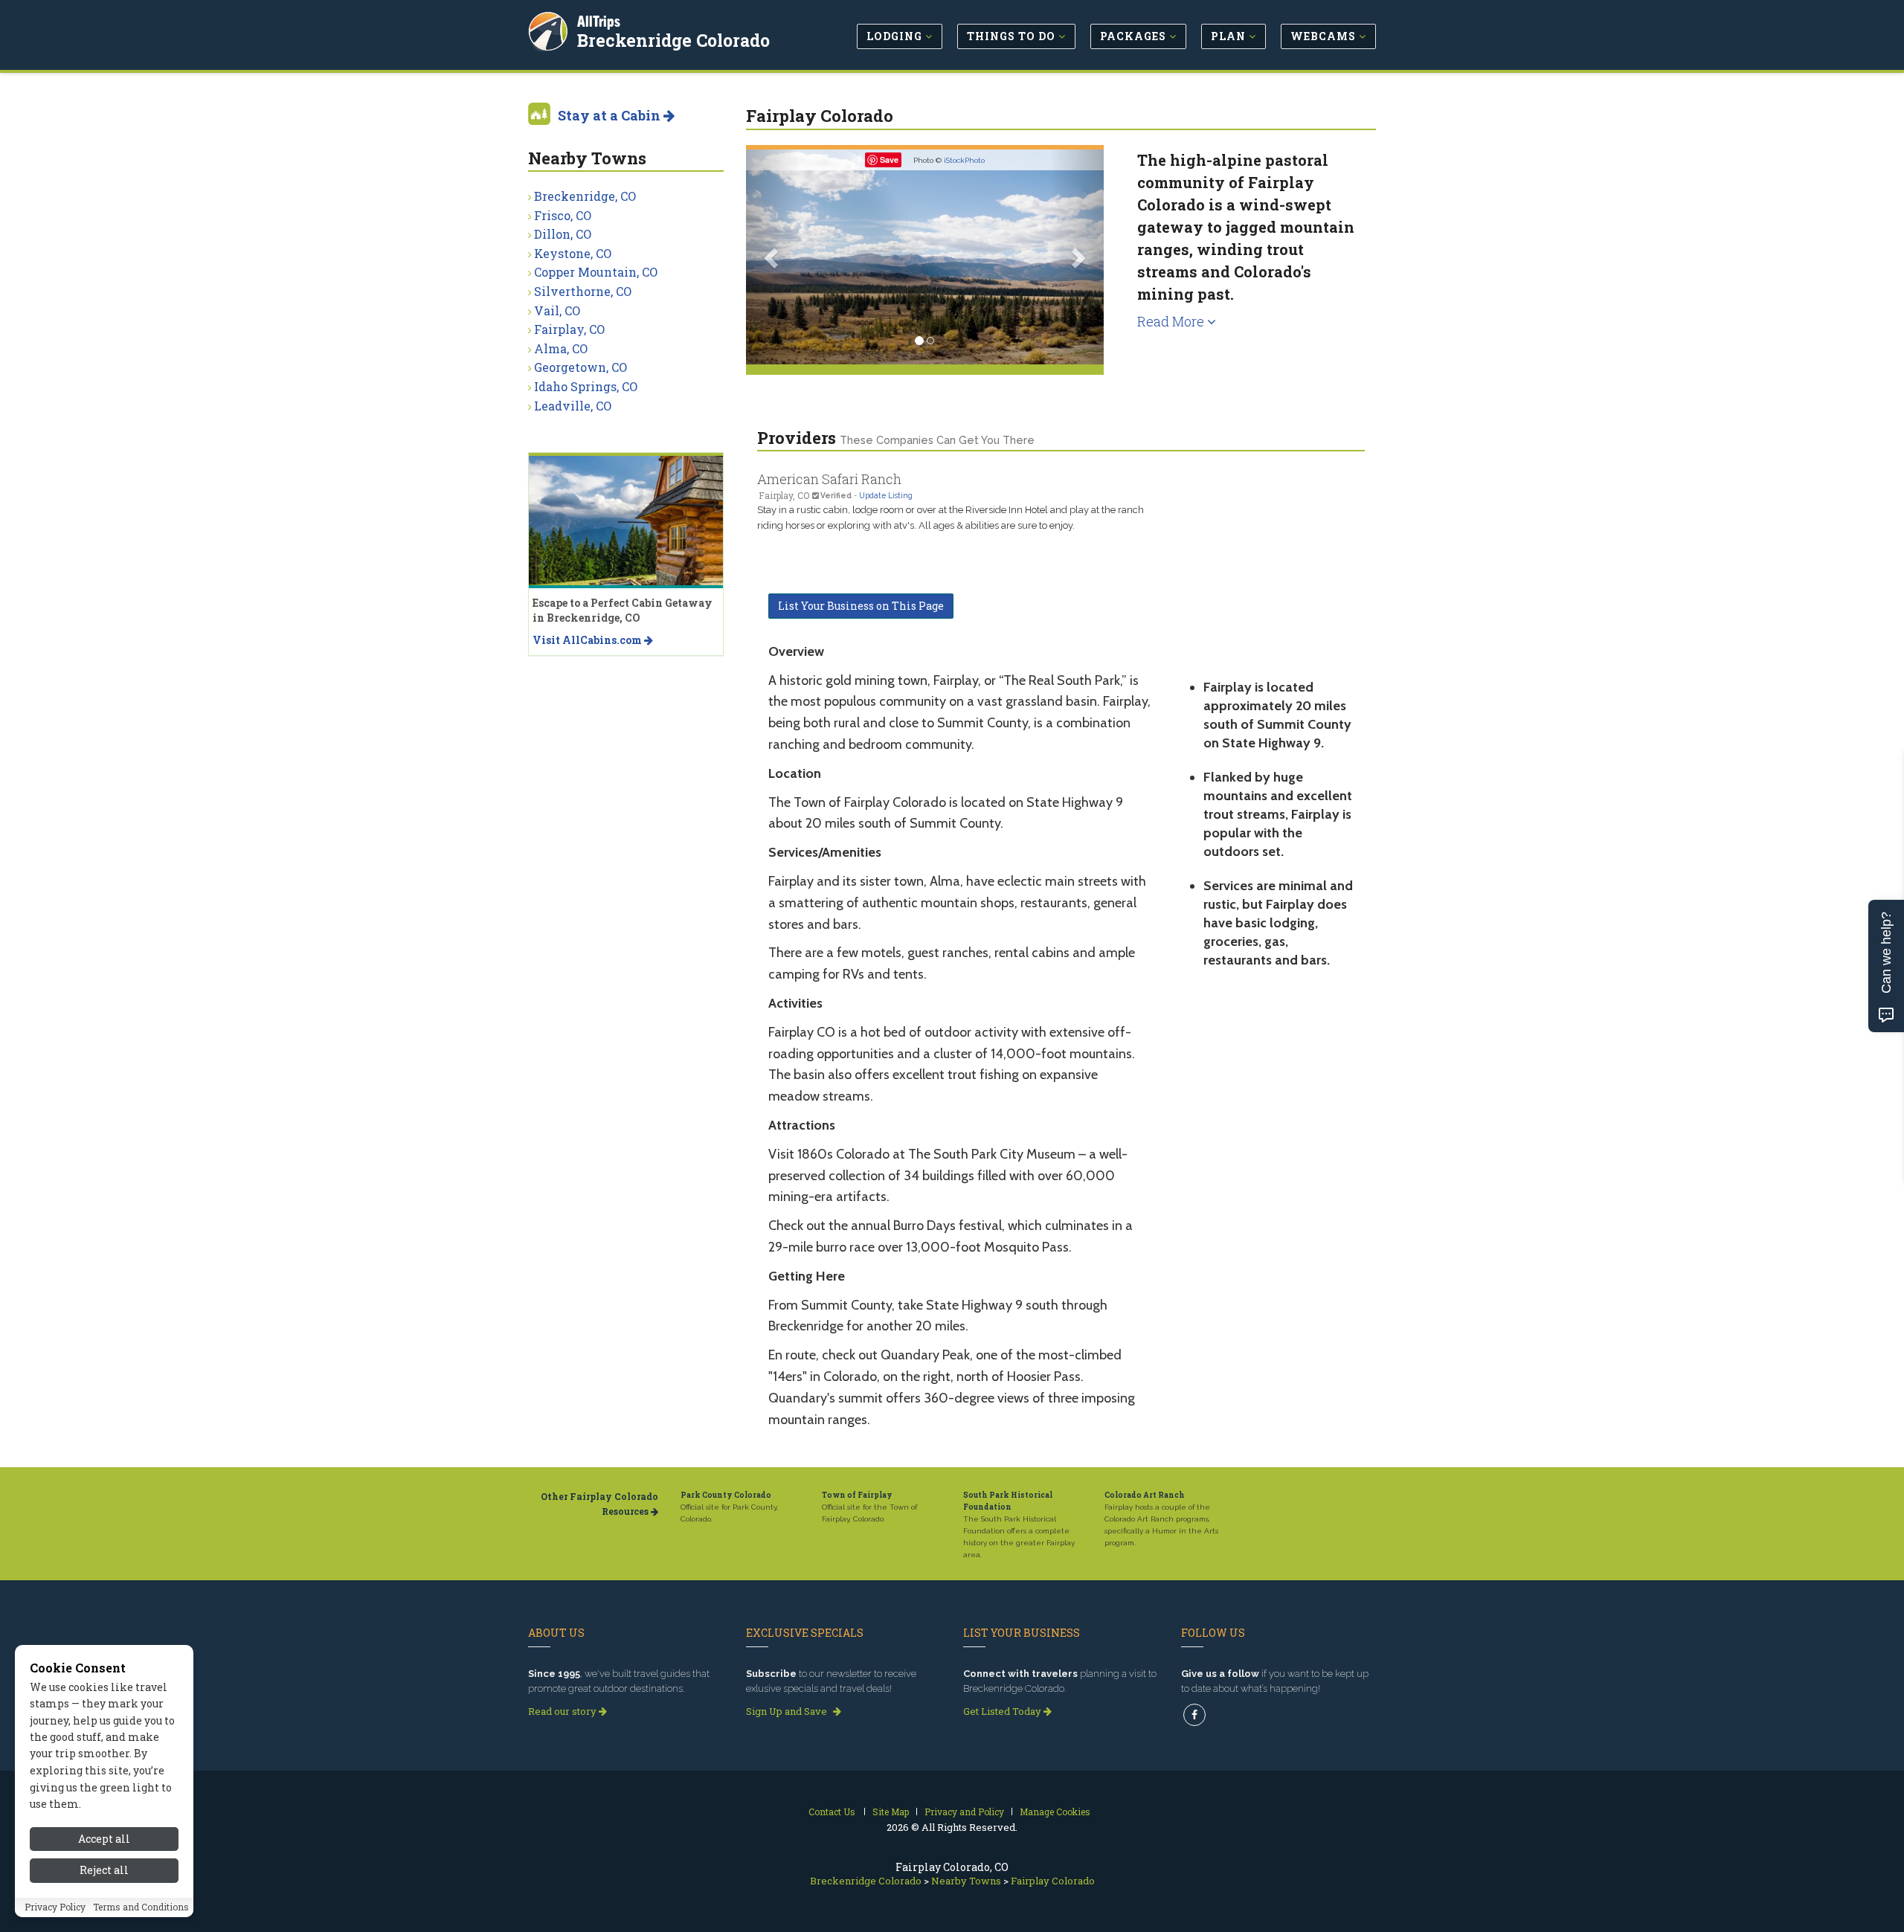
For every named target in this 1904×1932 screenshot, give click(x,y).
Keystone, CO (573, 253)
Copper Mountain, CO (596, 272)
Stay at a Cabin (611, 115)
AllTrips (599, 21)
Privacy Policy (55, 1907)
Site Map (891, 1812)
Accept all (104, 1839)
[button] (773, 257)
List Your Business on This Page (861, 606)
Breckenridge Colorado (673, 40)
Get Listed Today (1003, 1711)
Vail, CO (557, 310)
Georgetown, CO (580, 367)
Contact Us (832, 1812)
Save (889, 160)
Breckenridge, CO (585, 196)
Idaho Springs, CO (586, 386)
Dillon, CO (563, 234)
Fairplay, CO (569, 329)
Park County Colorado (726, 1495)
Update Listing (886, 495)
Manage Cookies (1055, 1812)
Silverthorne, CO (583, 291)
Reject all (104, 1871)
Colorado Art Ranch (1145, 1495)
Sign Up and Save (788, 1711)
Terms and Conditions (141, 1907)
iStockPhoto (964, 160)
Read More (1172, 321)
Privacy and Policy (964, 1812)
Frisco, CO (563, 215)
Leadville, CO (573, 406)
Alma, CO (561, 348)
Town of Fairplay (857, 1495)
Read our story (563, 1711)
